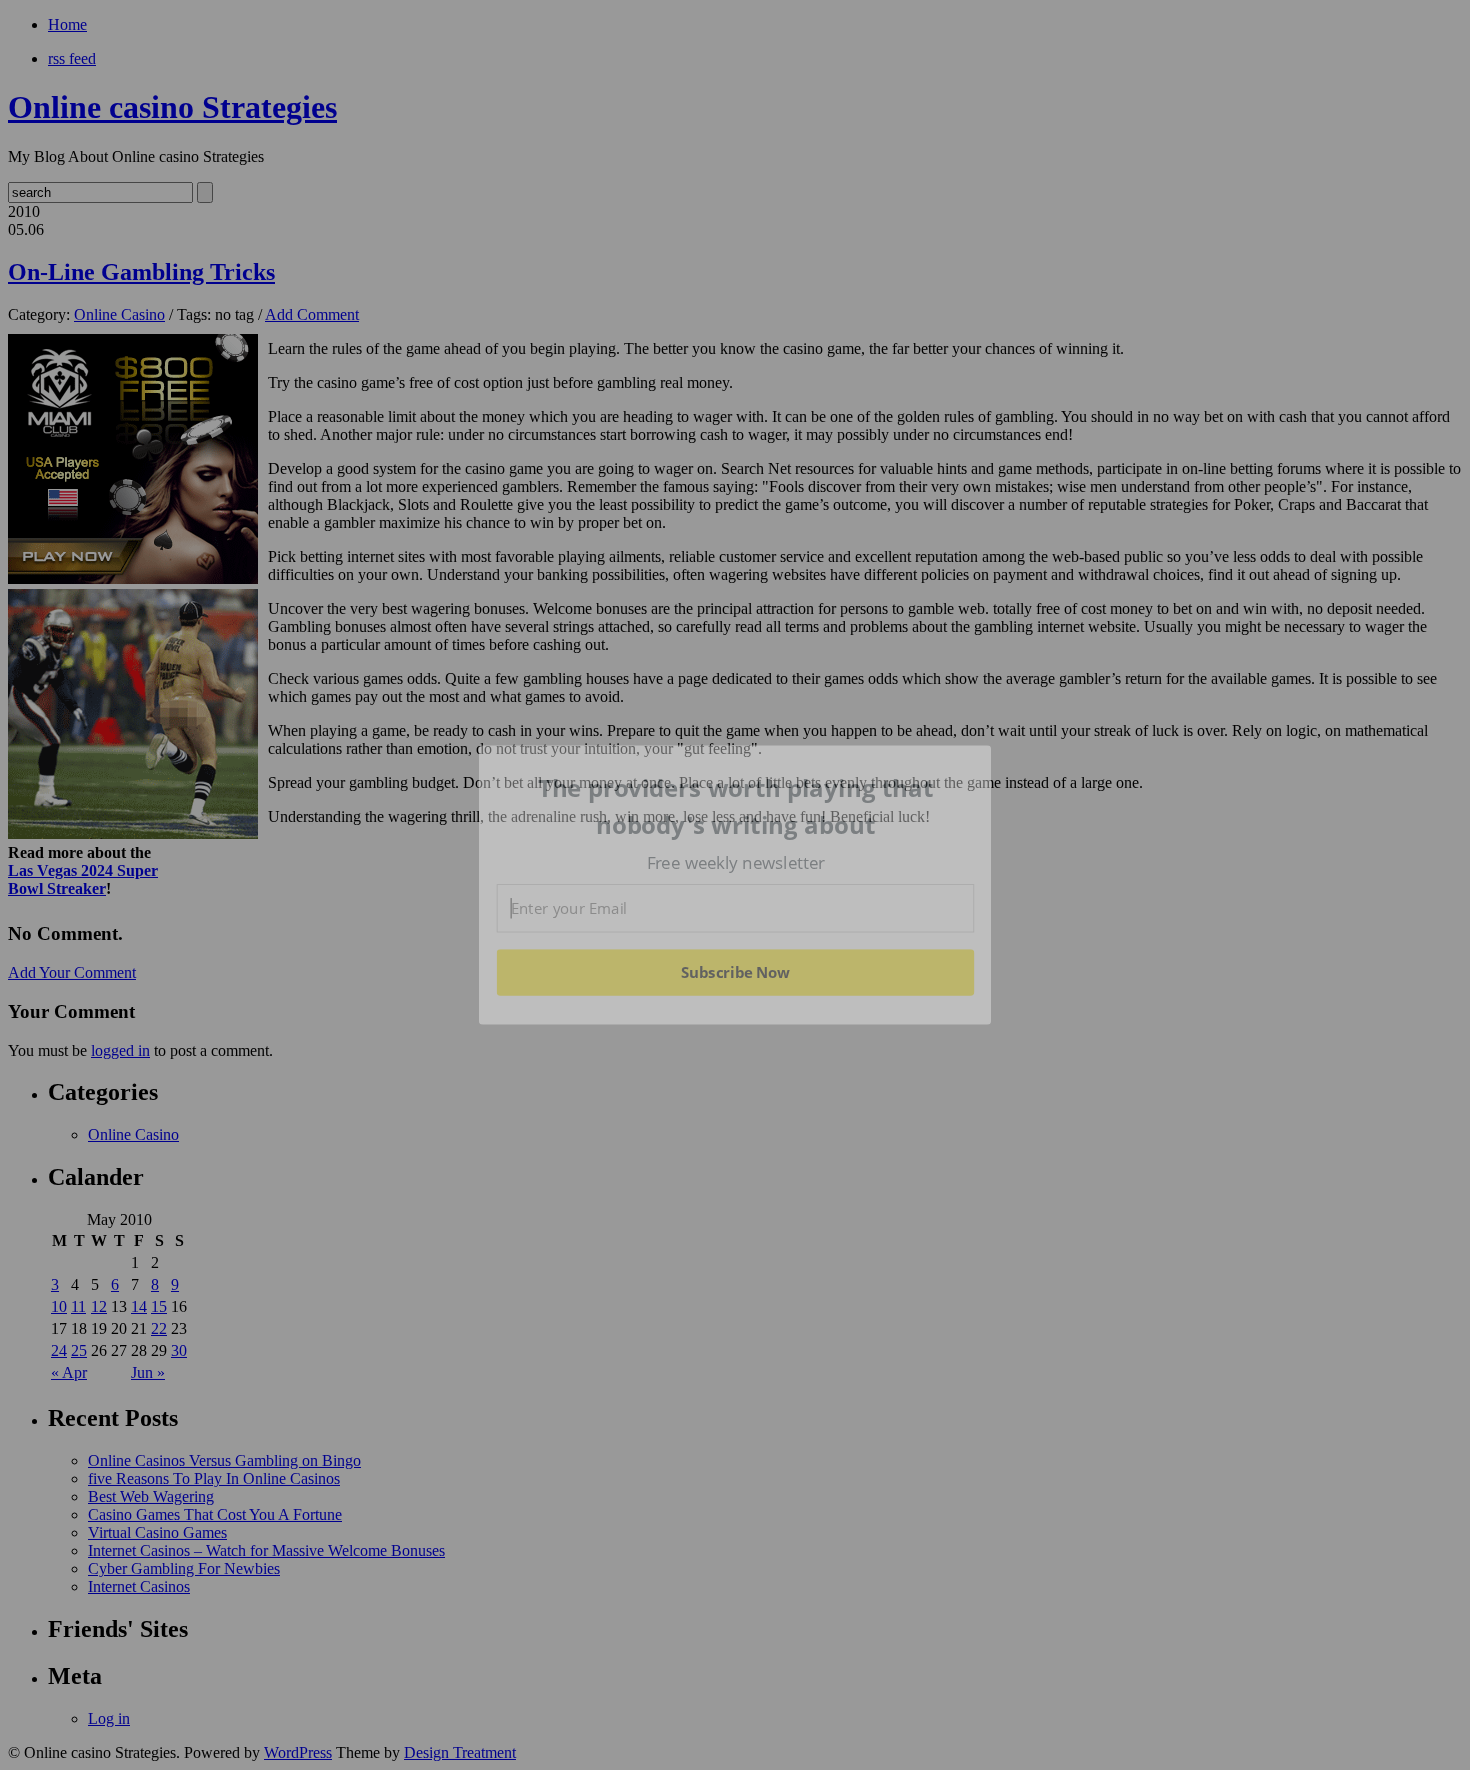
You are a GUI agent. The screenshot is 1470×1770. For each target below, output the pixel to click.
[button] (736, 806)
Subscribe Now (735, 972)
